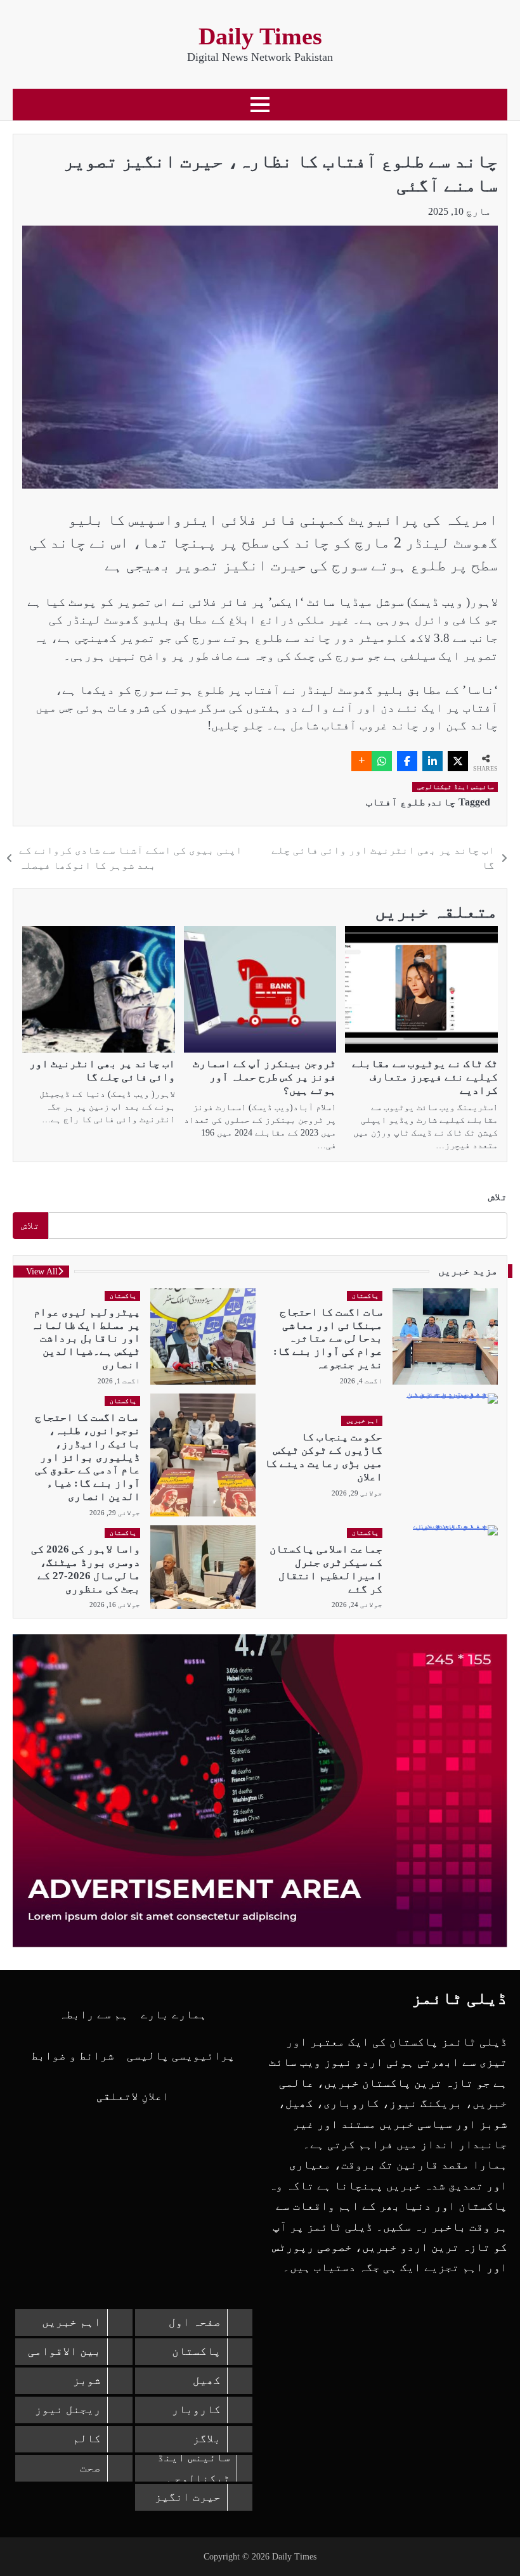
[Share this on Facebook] (407, 761)
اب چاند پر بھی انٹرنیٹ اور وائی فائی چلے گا (102, 1070)
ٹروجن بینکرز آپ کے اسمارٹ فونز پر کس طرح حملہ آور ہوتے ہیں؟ (264, 1077)
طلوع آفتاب (396, 802)
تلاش (498, 1197)
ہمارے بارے (174, 2015)
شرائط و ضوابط (73, 2056)
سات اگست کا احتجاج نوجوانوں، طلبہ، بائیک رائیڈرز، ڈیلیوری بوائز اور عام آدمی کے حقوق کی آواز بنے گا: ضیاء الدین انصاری (88, 1457)
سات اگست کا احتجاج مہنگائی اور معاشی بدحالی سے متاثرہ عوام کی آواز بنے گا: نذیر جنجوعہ (328, 1338)
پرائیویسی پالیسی (181, 2056)
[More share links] (361, 761)
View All (42, 1272)
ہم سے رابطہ (94, 2015)
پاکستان (365, 1296)
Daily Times (260, 36)
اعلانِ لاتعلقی (133, 2096)
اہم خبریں (363, 1420)
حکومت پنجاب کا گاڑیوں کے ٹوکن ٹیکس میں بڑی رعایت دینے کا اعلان (323, 1457)
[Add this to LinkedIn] (432, 761)
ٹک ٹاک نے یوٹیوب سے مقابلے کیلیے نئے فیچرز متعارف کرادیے (425, 1077)
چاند (443, 802)
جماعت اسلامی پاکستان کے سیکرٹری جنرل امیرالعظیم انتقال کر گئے (326, 1569)
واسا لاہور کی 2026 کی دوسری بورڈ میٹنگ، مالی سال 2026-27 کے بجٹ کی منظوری (86, 1569)
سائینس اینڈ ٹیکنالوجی (456, 787)
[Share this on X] (458, 761)
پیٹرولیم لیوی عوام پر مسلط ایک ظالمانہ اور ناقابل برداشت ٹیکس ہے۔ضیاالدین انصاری (86, 1338)
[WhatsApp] (382, 761)
